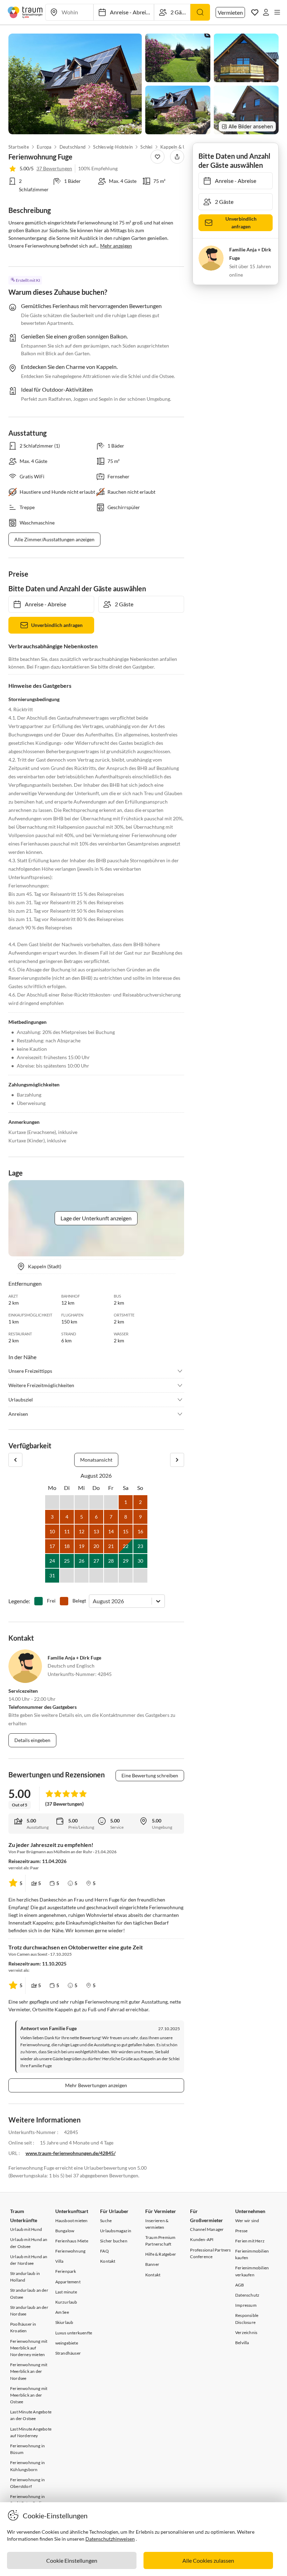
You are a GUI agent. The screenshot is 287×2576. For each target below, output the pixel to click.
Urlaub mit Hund (26, 2229)
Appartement (68, 2282)
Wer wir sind (247, 2221)
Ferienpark (66, 2271)
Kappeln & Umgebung (183, 147)
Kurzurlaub (66, 2302)
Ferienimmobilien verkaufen (252, 2271)
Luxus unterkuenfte (74, 2333)
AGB (240, 2285)
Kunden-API (202, 2239)
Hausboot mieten (72, 2221)
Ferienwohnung (71, 2251)
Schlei (147, 147)
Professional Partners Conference (210, 2253)
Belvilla (242, 2343)
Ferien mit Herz (250, 2241)
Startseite (19, 147)
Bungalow (65, 2231)
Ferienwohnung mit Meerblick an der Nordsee (29, 2371)
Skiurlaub (64, 2322)
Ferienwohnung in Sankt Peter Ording (28, 2500)
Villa (59, 2261)
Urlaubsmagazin (116, 2231)
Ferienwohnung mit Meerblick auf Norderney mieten (29, 2348)
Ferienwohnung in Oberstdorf (27, 2483)
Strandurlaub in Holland (25, 2277)
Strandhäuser (68, 2353)
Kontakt (108, 2261)
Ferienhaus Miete (72, 2241)
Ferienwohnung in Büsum (27, 2449)
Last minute (66, 2292)
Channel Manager (207, 2229)
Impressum (246, 2305)
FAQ (104, 2251)
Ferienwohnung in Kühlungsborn (27, 2466)
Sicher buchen (114, 2241)
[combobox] (93, 1601)
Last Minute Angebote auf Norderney (31, 2432)
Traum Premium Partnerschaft (160, 2241)
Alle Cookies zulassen (208, 2560)
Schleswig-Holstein (113, 147)
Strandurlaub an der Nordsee (29, 2311)
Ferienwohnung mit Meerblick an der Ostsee (29, 2395)
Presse (241, 2231)
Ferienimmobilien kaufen (252, 2254)
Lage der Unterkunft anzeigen (96, 1218)
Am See (62, 2312)
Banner (152, 2264)
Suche (106, 2221)
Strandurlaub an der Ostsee (29, 2293)
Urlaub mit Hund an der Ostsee (29, 2243)
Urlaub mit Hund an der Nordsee (29, 2260)
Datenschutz (247, 2295)
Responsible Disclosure (247, 2319)
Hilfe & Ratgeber (161, 2254)
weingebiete (67, 2343)
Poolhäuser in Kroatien (23, 2327)
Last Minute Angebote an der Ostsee (31, 2415)
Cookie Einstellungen (72, 2560)
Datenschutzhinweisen (110, 2539)
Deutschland (72, 147)
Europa (44, 147)
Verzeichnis (246, 2332)
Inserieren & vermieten (157, 2224)
